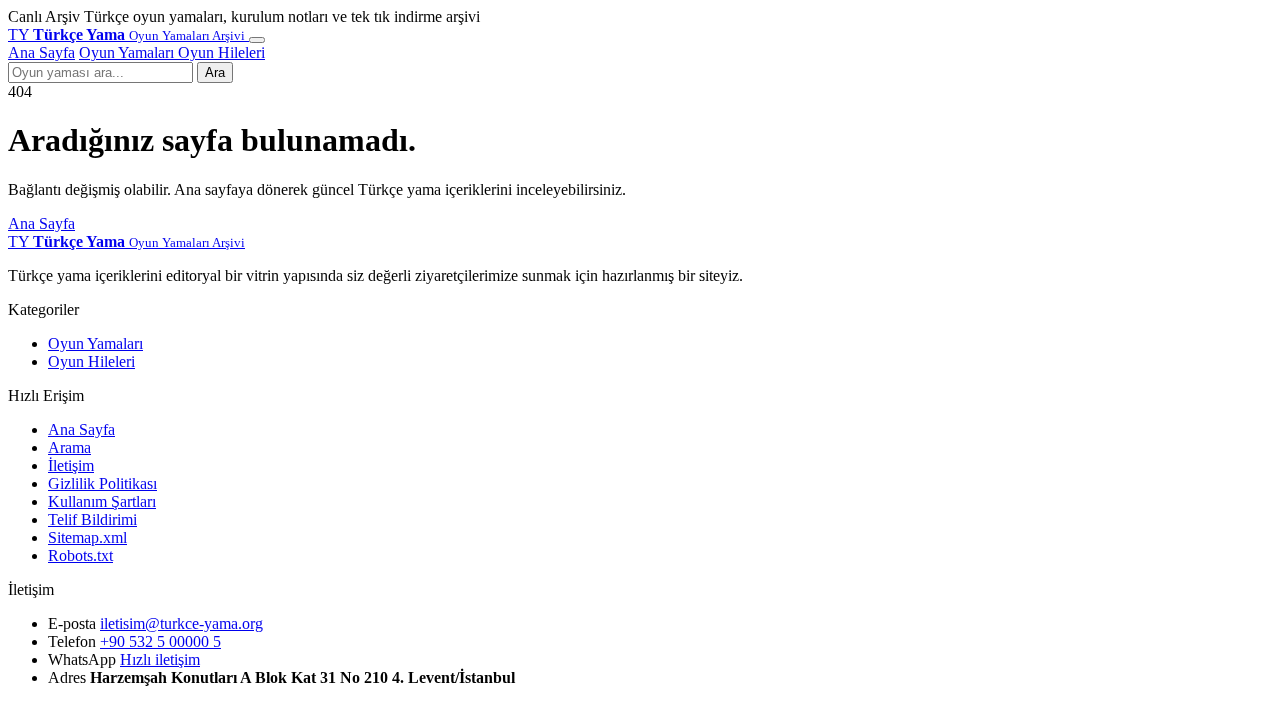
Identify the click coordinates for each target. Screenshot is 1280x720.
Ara (215, 72)
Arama (69, 447)
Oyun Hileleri (221, 52)
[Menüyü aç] (257, 40)
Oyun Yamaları (128, 52)
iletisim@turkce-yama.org (181, 623)
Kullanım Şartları (102, 501)
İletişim (71, 465)
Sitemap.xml (87, 537)
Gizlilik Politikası (102, 483)
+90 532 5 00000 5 (160, 641)
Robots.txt (80, 555)
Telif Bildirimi (92, 519)
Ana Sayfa (41, 52)
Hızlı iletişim (160, 659)
